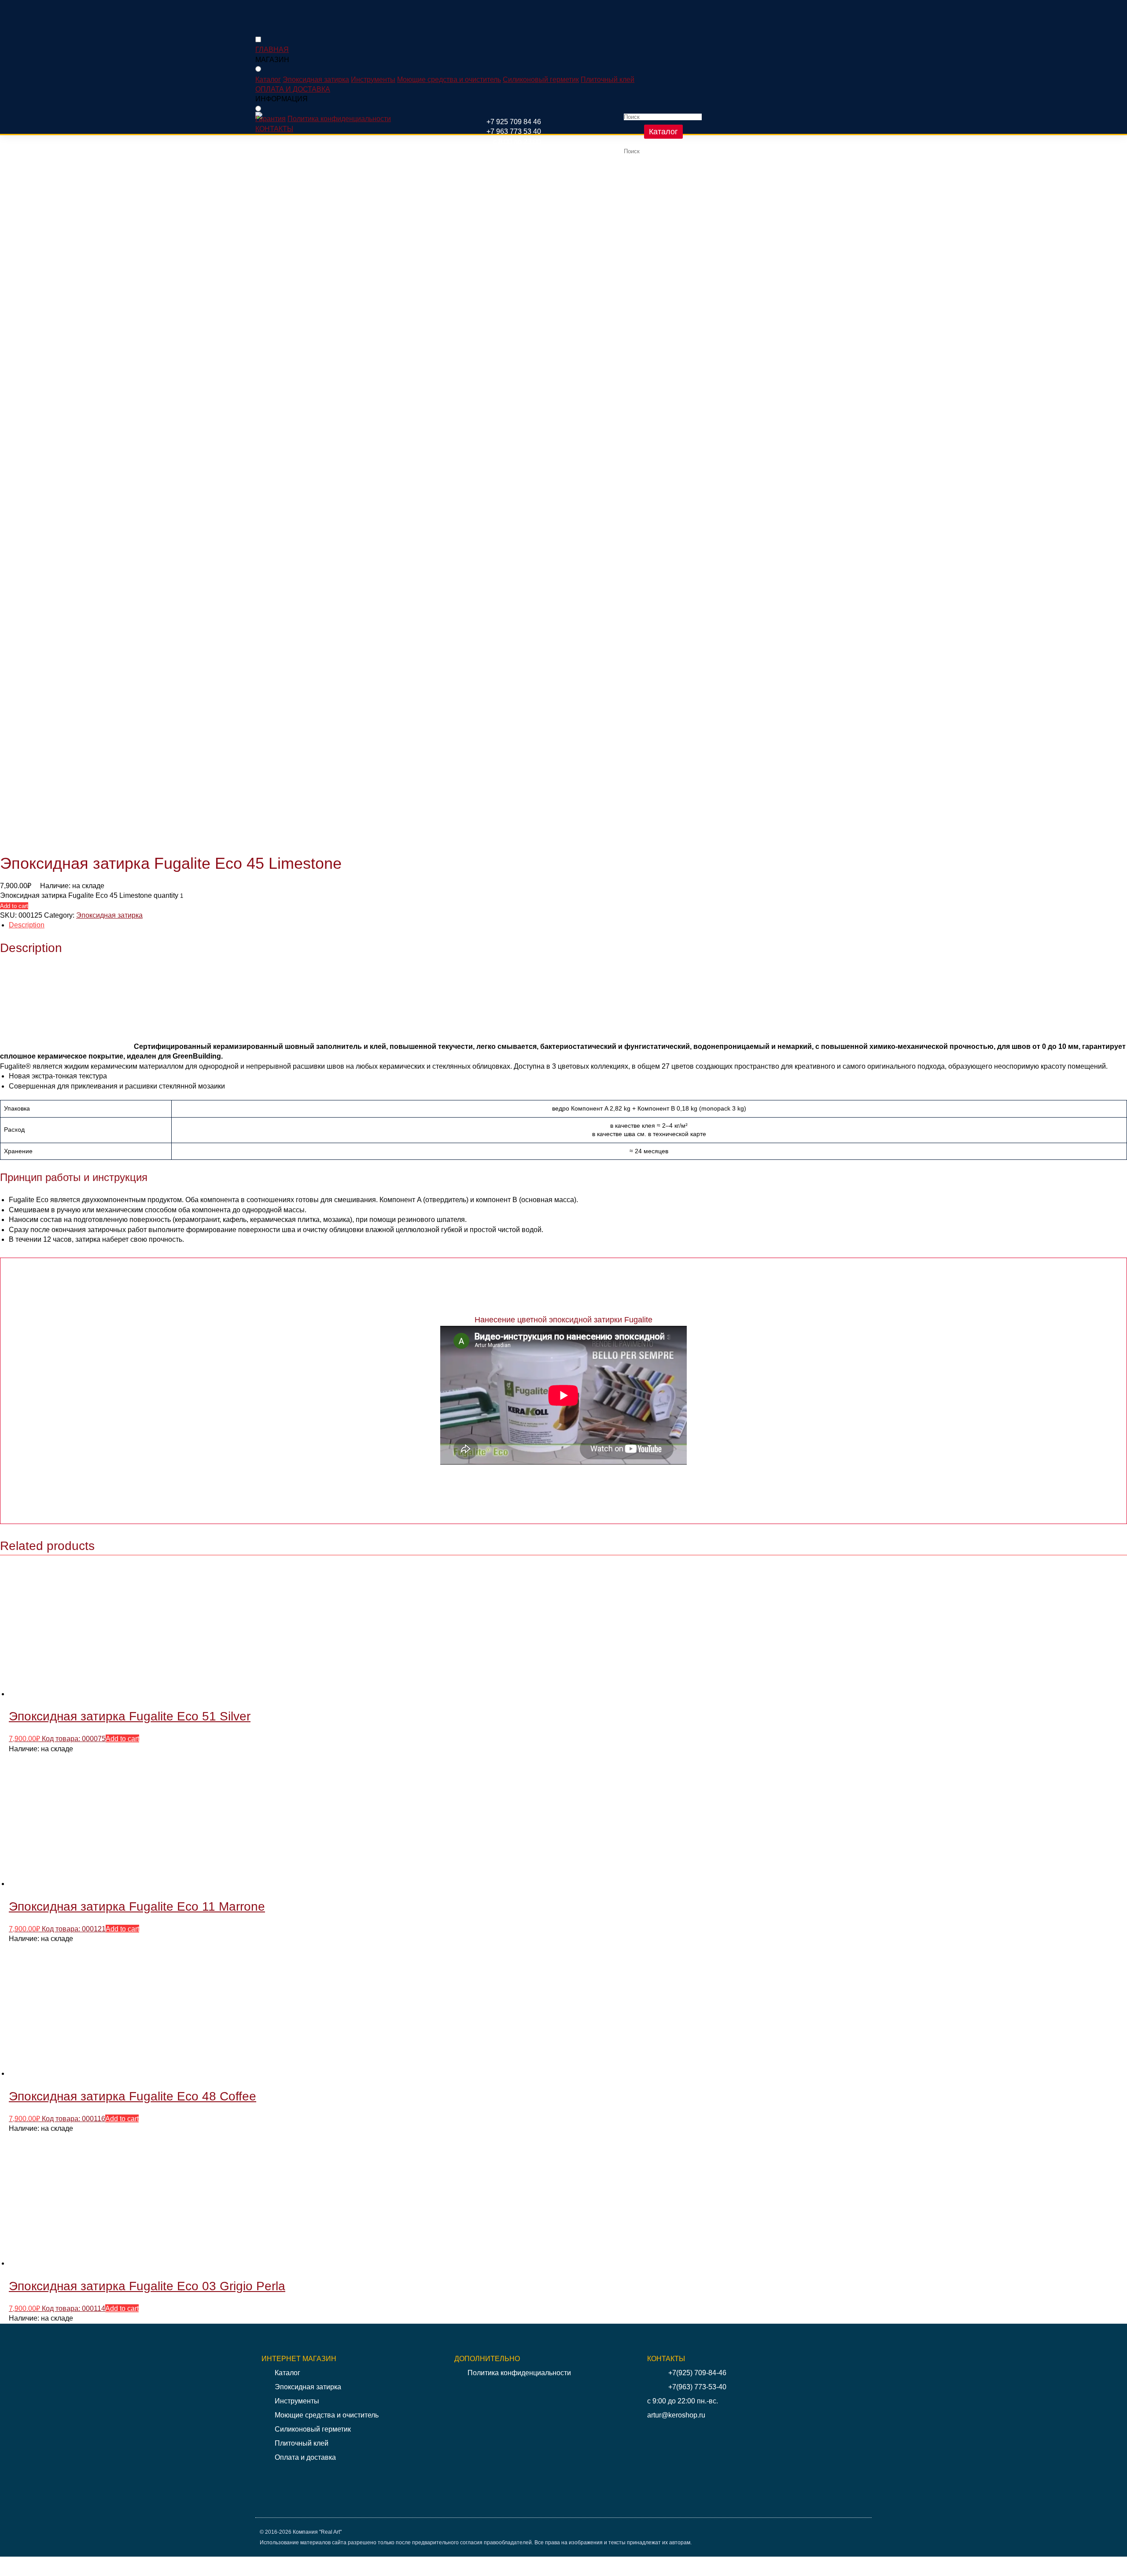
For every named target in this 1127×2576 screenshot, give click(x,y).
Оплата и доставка (305, 2457)
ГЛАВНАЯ (272, 50)
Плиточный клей (608, 79)
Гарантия (271, 119)
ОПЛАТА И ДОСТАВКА (293, 89)
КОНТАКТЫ (274, 129)
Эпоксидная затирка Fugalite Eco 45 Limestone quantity (89, 895)
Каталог (663, 132)
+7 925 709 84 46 (514, 122)
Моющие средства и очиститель (449, 79)
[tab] (568, 925)
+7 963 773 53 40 (514, 131)
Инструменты (373, 79)
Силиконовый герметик (541, 79)
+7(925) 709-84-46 (697, 2373)
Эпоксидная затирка (316, 79)
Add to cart (14, 906)
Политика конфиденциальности (339, 119)
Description (27, 925)
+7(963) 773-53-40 (697, 2387)
